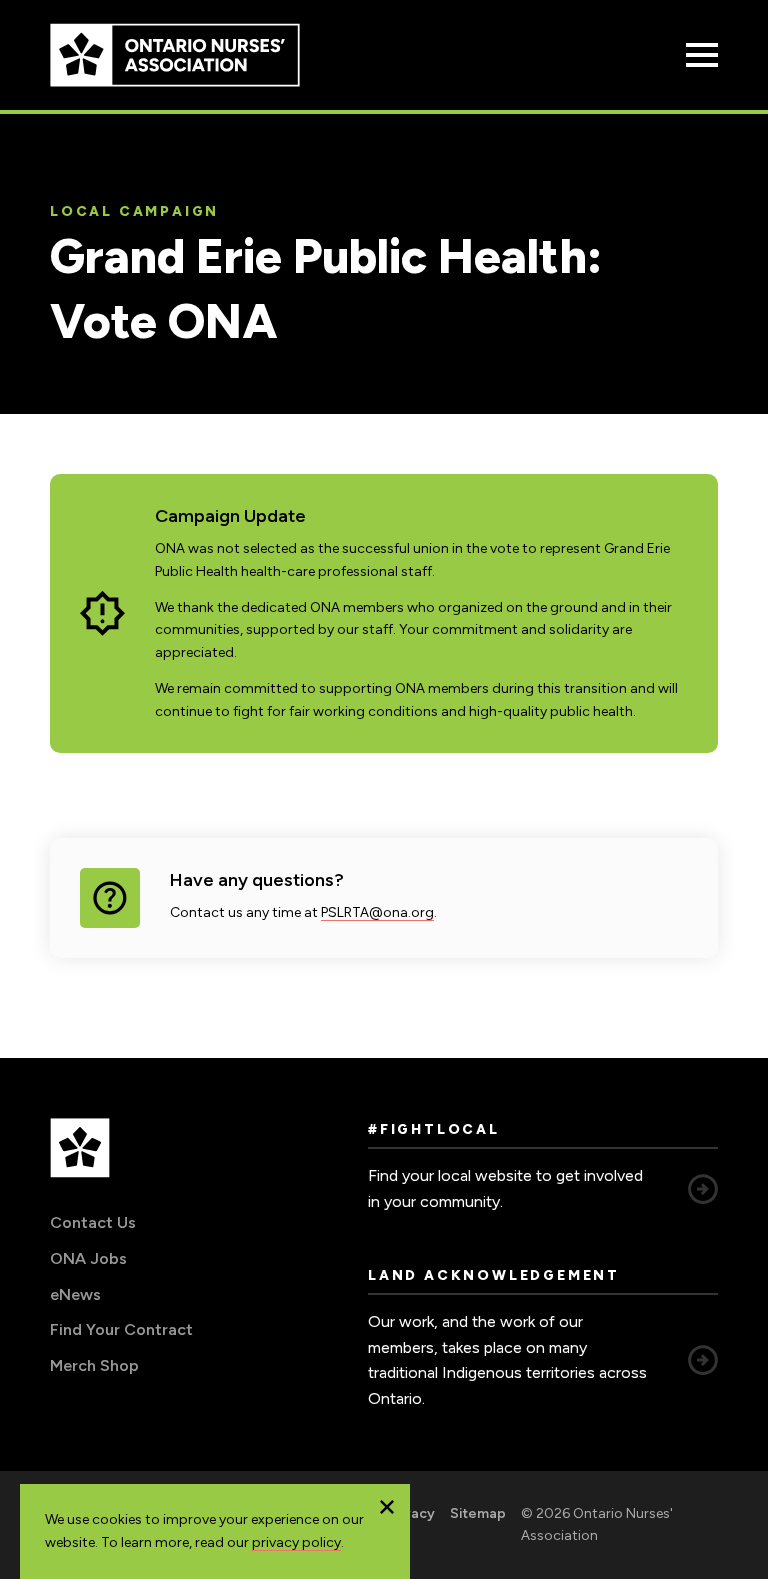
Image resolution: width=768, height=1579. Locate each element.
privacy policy (296, 1542)
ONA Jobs (88, 1258)
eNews (75, 1294)
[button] (387, 1507)
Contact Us (93, 1222)
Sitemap (478, 1513)
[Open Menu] (702, 55)
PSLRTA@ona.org (377, 912)
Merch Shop (94, 1365)
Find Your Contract (121, 1329)
